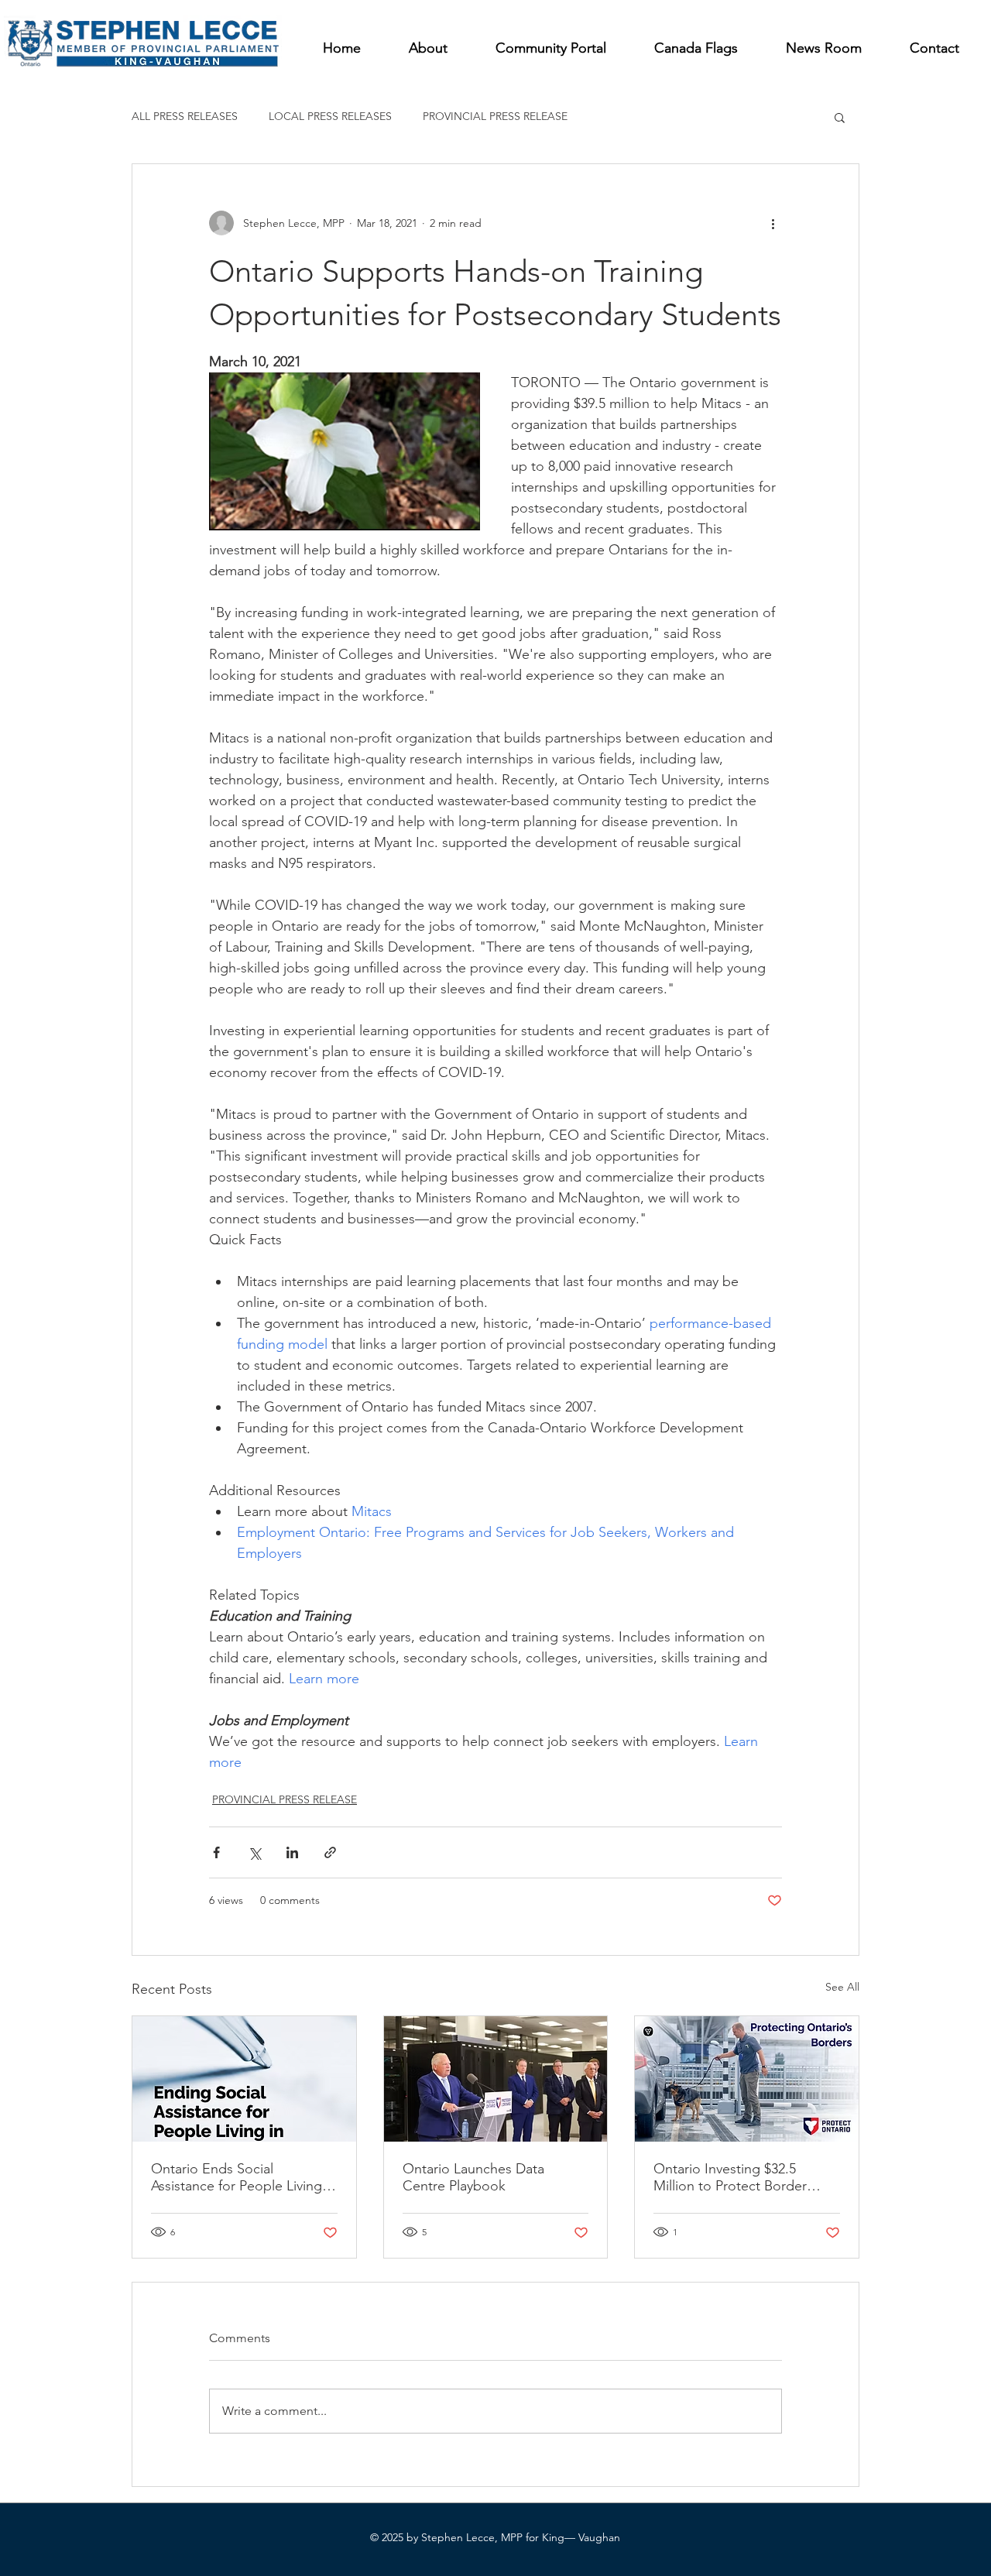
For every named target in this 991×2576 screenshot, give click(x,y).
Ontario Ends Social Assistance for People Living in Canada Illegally (244, 2177)
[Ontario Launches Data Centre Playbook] (496, 2079)
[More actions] (773, 223)
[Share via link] (330, 1852)
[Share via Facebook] (216, 1852)
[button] (840, 117)
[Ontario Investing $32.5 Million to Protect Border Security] (747, 2079)
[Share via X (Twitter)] (254, 1852)
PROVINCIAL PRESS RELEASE (495, 116)
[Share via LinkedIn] (292, 1852)
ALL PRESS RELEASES (185, 116)
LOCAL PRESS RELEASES (330, 116)
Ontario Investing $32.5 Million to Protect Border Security (730, 2177)
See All (842, 1987)
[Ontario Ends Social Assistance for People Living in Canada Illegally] (244, 2079)
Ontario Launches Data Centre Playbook (473, 2177)
